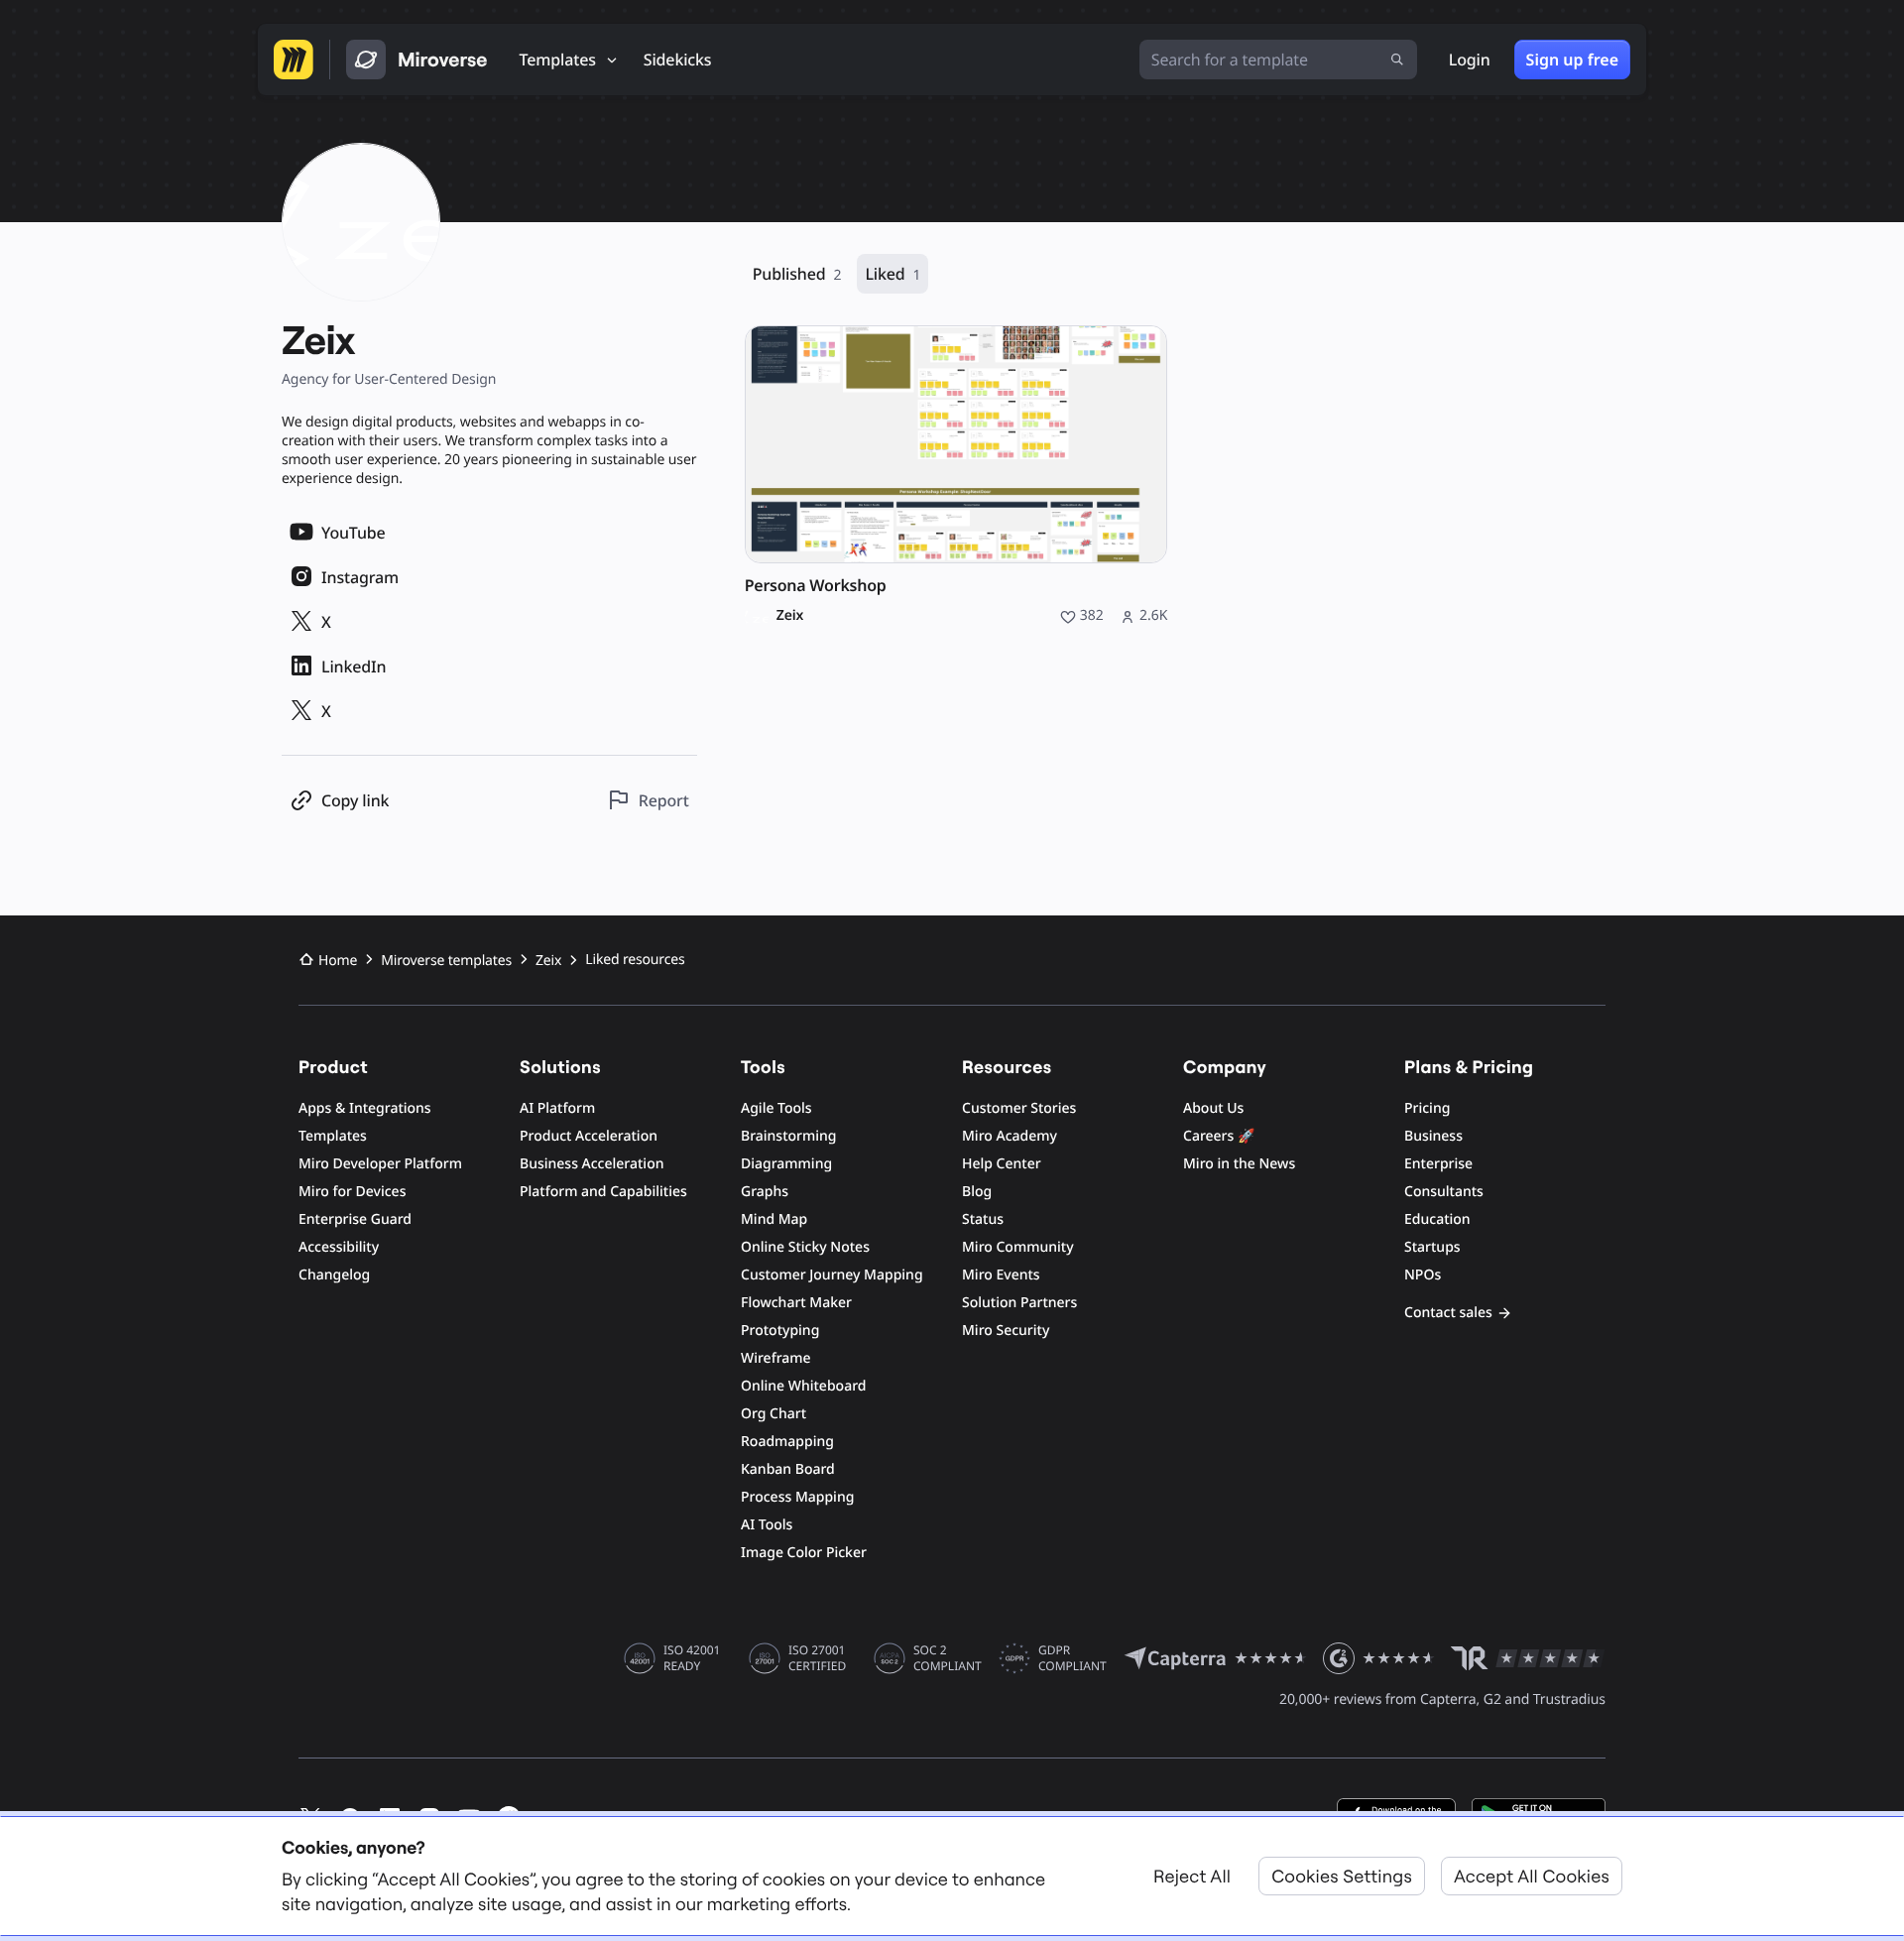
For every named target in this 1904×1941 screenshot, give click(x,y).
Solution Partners (1019, 1303)
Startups (1432, 1247)
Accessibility (339, 1247)
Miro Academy (1010, 1136)
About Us (1213, 1108)
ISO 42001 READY (692, 1658)
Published (797, 274)
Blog (977, 1192)
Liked (892, 274)
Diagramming (786, 1164)
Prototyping (780, 1331)
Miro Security (1006, 1331)
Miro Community (1018, 1247)
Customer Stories (1019, 1108)
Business (1433, 1136)
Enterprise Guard (355, 1219)
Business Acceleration (592, 1164)
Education (1437, 1219)
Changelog (334, 1275)
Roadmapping (787, 1442)
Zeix (790, 616)
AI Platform (557, 1108)
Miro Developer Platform (380, 1164)
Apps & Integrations (365, 1108)
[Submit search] (1397, 60)
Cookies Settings (1342, 1876)
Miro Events (1001, 1275)
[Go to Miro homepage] (294, 60)
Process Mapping (797, 1497)
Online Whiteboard (803, 1386)
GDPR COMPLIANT (1072, 1658)
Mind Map (774, 1219)
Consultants (1444, 1192)
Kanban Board (788, 1469)
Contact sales (1448, 1313)
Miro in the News (1239, 1164)
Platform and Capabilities (603, 1192)
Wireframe (776, 1358)
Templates (333, 1136)
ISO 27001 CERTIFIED (817, 1658)
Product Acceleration (589, 1136)
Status (983, 1219)
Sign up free (1572, 60)
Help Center (1002, 1164)
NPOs (1423, 1275)
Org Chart (773, 1414)
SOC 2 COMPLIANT (948, 1658)
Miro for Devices (352, 1192)
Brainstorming (789, 1136)
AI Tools (767, 1525)
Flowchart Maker (796, 1303)
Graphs (765, 1192)
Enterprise (1438, 1164)
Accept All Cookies (1532, 1876)
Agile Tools (776, 1108)
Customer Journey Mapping (832, 1275)
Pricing (1427, 1108)
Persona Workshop (816, 586)
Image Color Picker (804, 1553)
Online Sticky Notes (805, 1247)
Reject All (1192, 1876)
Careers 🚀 (1219, 1136)
